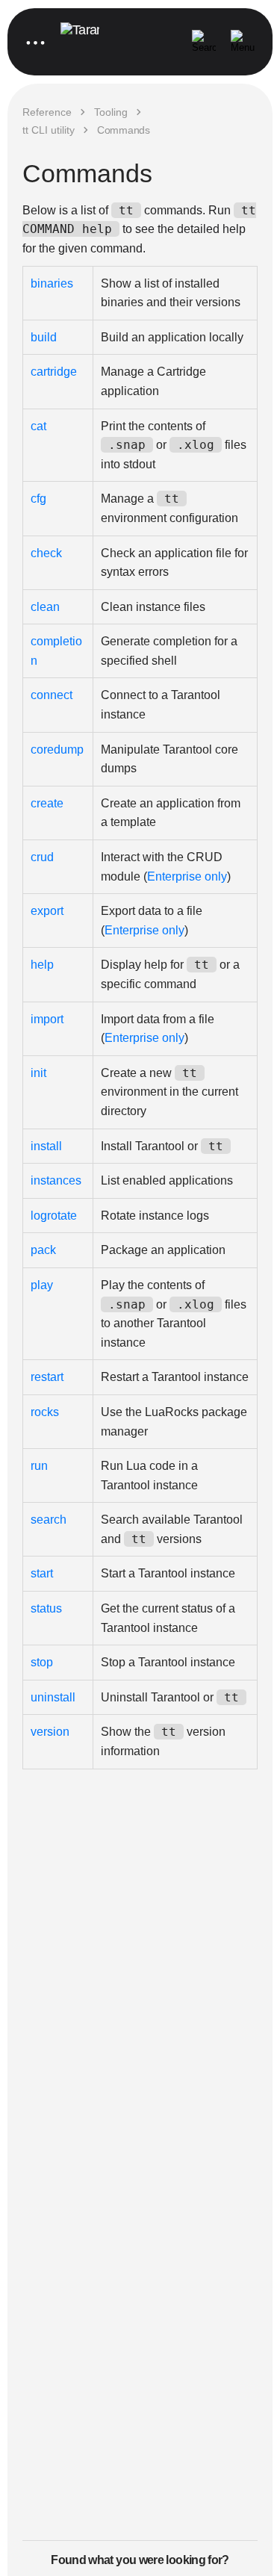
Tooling (111, 112)
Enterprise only (187, 876)
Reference (47, 112)
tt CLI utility (49, 130)
